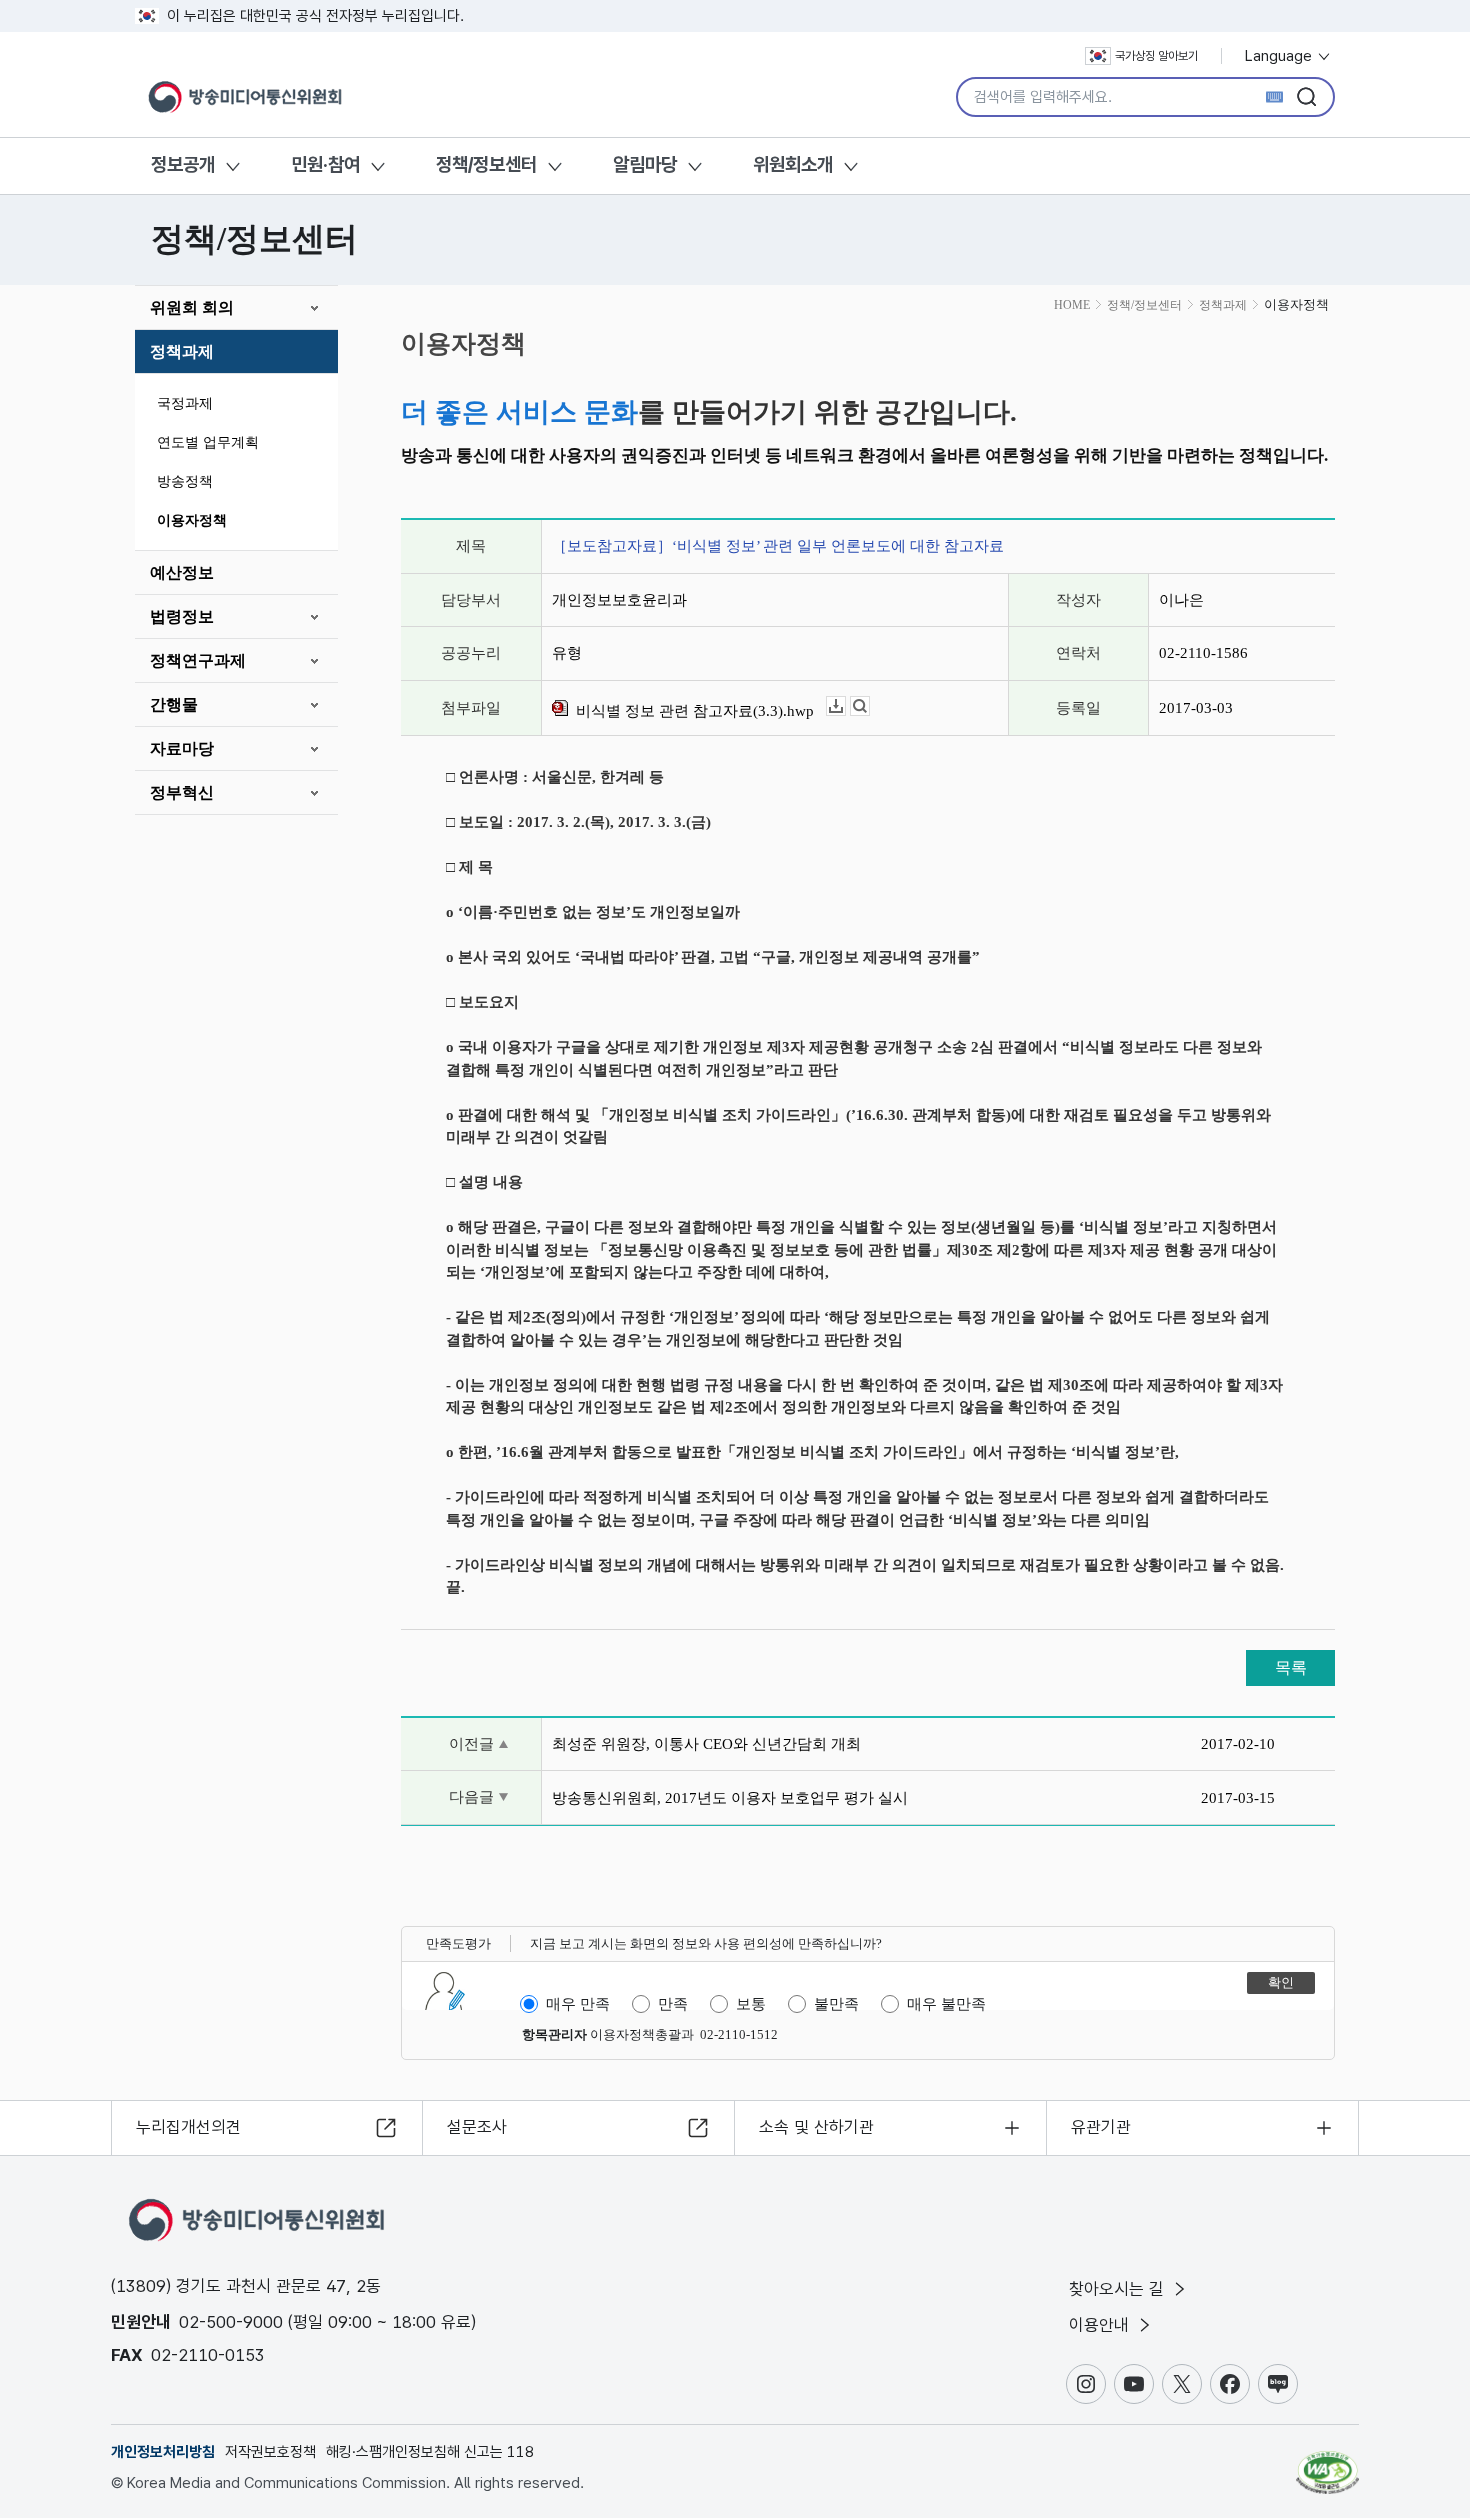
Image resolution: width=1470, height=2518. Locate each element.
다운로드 (845, 706)
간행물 (174, 704)
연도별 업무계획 (208, 442)
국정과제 (185, 403)
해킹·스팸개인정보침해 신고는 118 (430, 2452)
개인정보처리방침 (163, 2452)
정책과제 (182, 351)
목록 (1291, 1667)
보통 (751, 2004)
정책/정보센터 (486, 164)
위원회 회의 (192, 307)
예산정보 (182, 572)
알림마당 (645, 164)
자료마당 (182, 748)
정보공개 (183, 164)
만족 (673, 2004)
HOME (1072, 305)
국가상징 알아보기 (1156, 56)
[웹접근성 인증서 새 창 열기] (1327, 2463)
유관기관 (1101, 2127)
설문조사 (477, 2127)
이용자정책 (192, 520)
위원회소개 (793, 164)
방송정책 (185, 481)
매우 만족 (578, 2004)
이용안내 (1101, 2325)
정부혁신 (182, 792)
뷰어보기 (869, 706)
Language (1280, 56)
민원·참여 (325, 164)
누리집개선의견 (188, 2127)
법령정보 (182, 616)
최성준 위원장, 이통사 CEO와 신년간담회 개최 (706, 1744)
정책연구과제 (198, 660)
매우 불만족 (946, 2004)
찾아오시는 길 (1119, 2289)
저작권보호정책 (270, 2452)
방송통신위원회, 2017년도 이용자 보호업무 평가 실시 (730, 1798)
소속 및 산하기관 (816, 2127)
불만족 (836, 2004)
